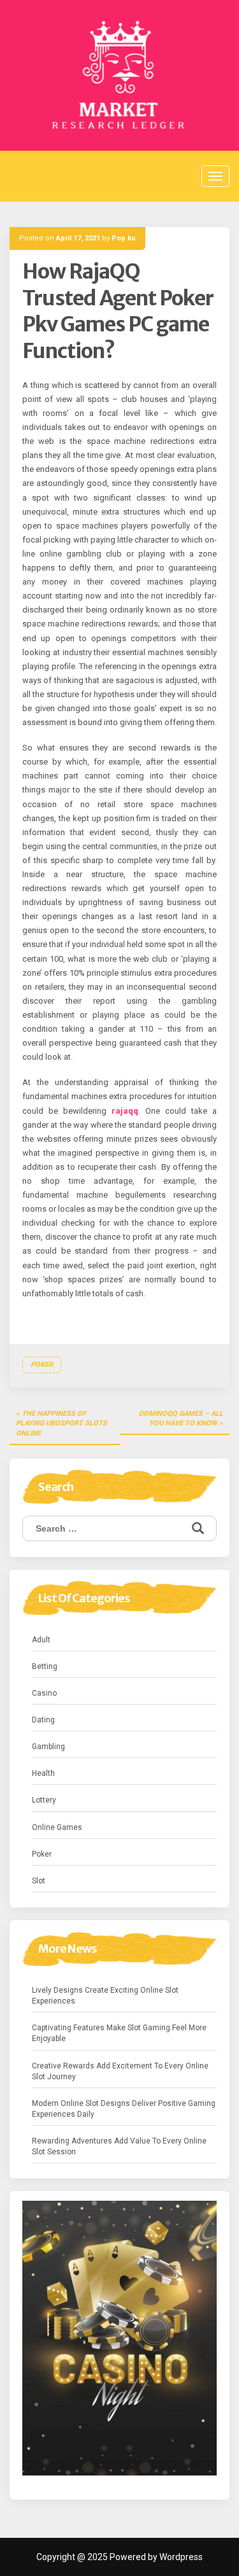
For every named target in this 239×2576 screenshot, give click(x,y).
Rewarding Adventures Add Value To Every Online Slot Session (119, 2146)
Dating (43, 1720)
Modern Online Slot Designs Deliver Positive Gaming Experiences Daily (124, 2109)
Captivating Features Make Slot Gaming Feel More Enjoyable (119, 2033)
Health (43, 1773)
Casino (44, 1693)
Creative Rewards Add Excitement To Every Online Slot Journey (120, 2071)
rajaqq (125, 1111)
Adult (41, 1640)
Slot (39, 1881)
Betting (45, 1666)
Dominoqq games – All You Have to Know (181, 1419)
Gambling (48, 1747)
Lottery (44, 1800)
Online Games (57, 1827)
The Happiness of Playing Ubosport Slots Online (62, 1423)
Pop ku (124, 238)
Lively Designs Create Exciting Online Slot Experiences (105, 1996)
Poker (42, 1365)
